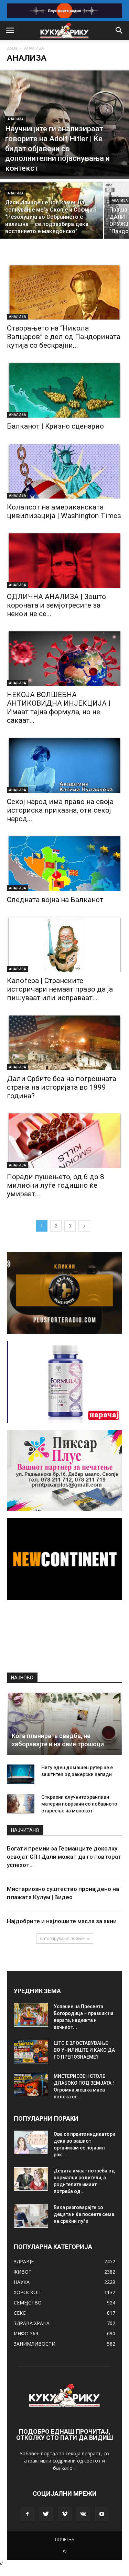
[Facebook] (28, 2514)
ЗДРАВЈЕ (24, 2261)
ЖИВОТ (23, 2272)
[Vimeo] (65, 2514)
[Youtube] (102, 2514)
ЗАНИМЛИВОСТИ (35, 2344)
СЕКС (20, 2313)
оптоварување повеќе (62, 1938)
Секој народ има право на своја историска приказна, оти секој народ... (60, 810)
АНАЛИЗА (15, 119)
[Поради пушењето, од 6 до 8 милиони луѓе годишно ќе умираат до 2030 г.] (64, 1140)
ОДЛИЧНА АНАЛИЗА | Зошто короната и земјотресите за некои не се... (56, 605)
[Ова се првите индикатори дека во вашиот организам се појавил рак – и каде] (31, 2142)
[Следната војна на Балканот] (64, 863)
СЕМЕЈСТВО (28, 2303)
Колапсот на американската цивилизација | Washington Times (64, 511)
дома (12, 48)
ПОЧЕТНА (65, 2539)
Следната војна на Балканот (55, 900)
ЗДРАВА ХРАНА (32, 2323)
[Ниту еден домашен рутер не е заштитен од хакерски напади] (21, 1774)
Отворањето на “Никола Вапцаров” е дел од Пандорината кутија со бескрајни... (64, 337)
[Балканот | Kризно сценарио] (64, 390)
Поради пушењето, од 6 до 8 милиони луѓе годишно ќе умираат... (56, 1185)
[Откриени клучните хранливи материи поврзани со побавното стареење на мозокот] (21, 1804)
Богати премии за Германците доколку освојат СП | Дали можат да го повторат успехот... (64, 1857)
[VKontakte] (83, 2514)
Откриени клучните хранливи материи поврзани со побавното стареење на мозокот (79, 1804)
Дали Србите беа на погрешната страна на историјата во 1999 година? (62, 1087)
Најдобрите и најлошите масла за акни (62, 1921)
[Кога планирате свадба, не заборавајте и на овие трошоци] (64, 1723)
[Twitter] (46, 2514)
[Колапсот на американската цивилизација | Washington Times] (64, 470)
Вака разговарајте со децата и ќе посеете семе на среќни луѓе (84, 2214)
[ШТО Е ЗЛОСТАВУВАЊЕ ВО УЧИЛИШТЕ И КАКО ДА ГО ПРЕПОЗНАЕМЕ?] (31, 2052)
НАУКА (22, 2282)
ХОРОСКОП (27, 2292)
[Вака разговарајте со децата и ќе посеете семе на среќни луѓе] (31, 2216)
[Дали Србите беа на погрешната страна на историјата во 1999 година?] (64, 1042)
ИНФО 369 (26, 2333)
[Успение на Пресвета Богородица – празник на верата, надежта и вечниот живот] (31, 2015)
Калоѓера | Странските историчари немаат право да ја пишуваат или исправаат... (60, 989)
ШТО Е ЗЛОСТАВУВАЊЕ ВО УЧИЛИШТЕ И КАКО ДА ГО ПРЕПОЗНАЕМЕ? (84, 2050)
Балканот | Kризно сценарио (55, 426)
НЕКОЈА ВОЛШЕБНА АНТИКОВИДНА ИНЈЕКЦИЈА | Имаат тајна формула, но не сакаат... (59, 708)
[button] (119, 31)
